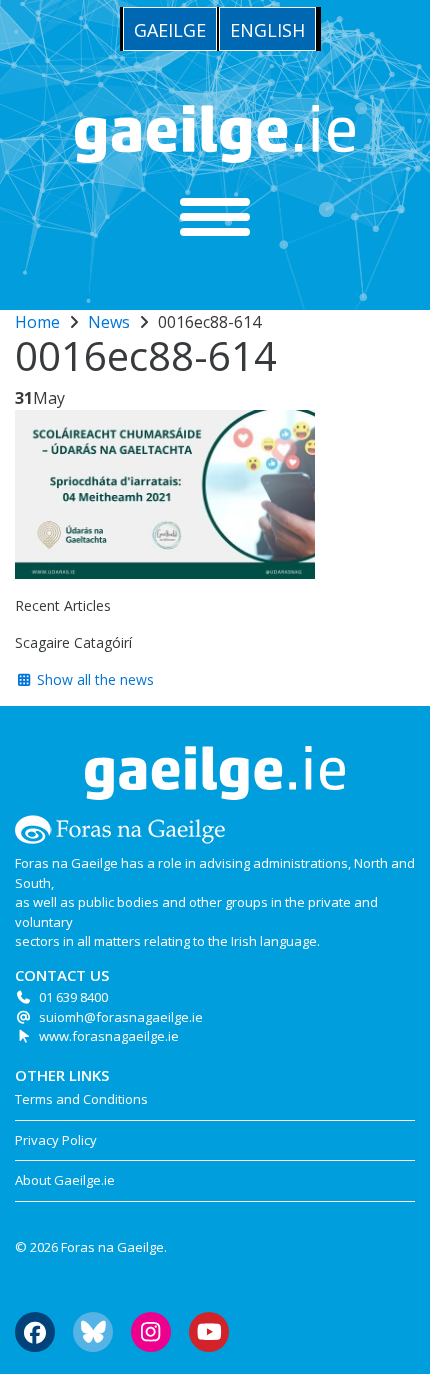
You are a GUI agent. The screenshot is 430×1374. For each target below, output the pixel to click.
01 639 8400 (73, 997)
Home (37, 322)
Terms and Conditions (81, 1099)
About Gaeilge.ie (65, 1180)
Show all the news (93, 679)
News (109, 322)
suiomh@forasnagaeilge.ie (121, 1017)
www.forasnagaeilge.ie (109, 1036)
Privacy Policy (56, 1140)
